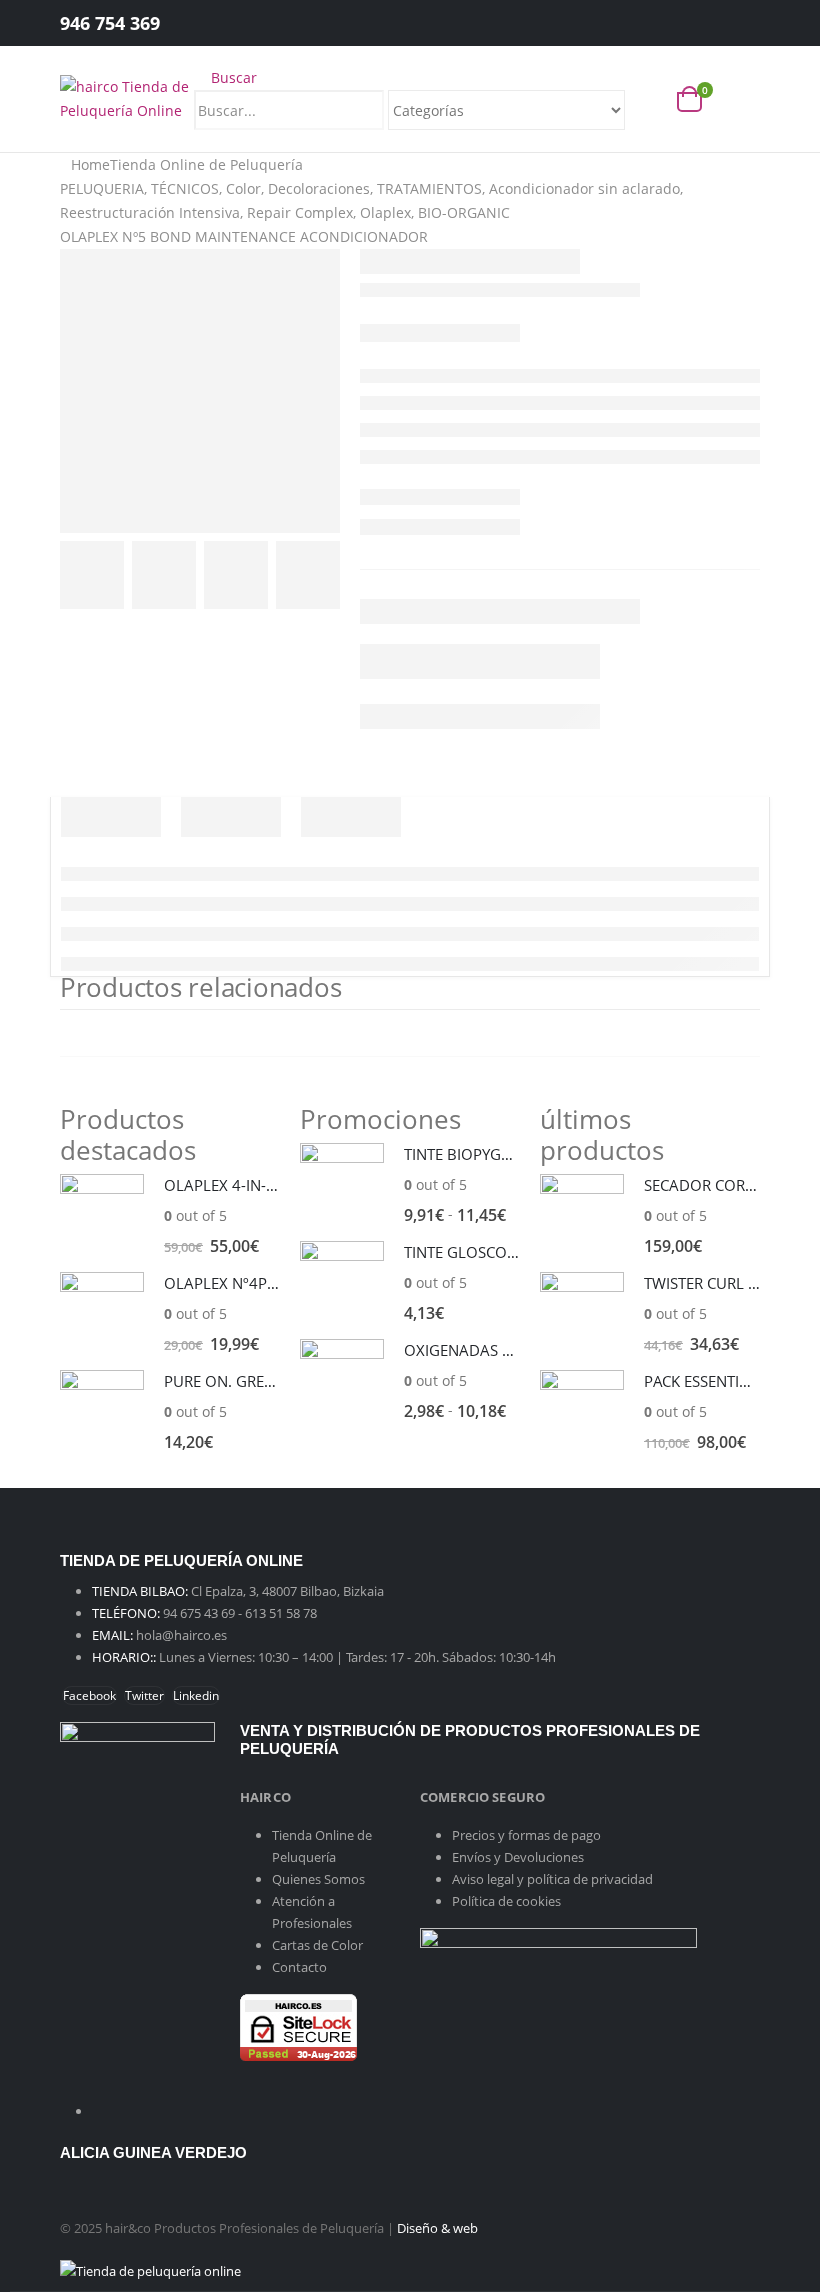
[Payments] (150, 2270)
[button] (225, 77)
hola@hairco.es (181, 1635)
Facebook (89, 1695)
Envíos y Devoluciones (518, 1857)
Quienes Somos (318, 1879)
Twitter (144, 1695)
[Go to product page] (102, 1216)
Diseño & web (437, 2228)
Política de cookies (506, 1901)
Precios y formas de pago (526, 1835)
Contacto (299, 1967)
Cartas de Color (317, 1945)
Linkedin (196, 1695)
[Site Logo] (127, 97)
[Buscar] (644, 112)
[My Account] (729, 23)
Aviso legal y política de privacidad (552, 1879)
